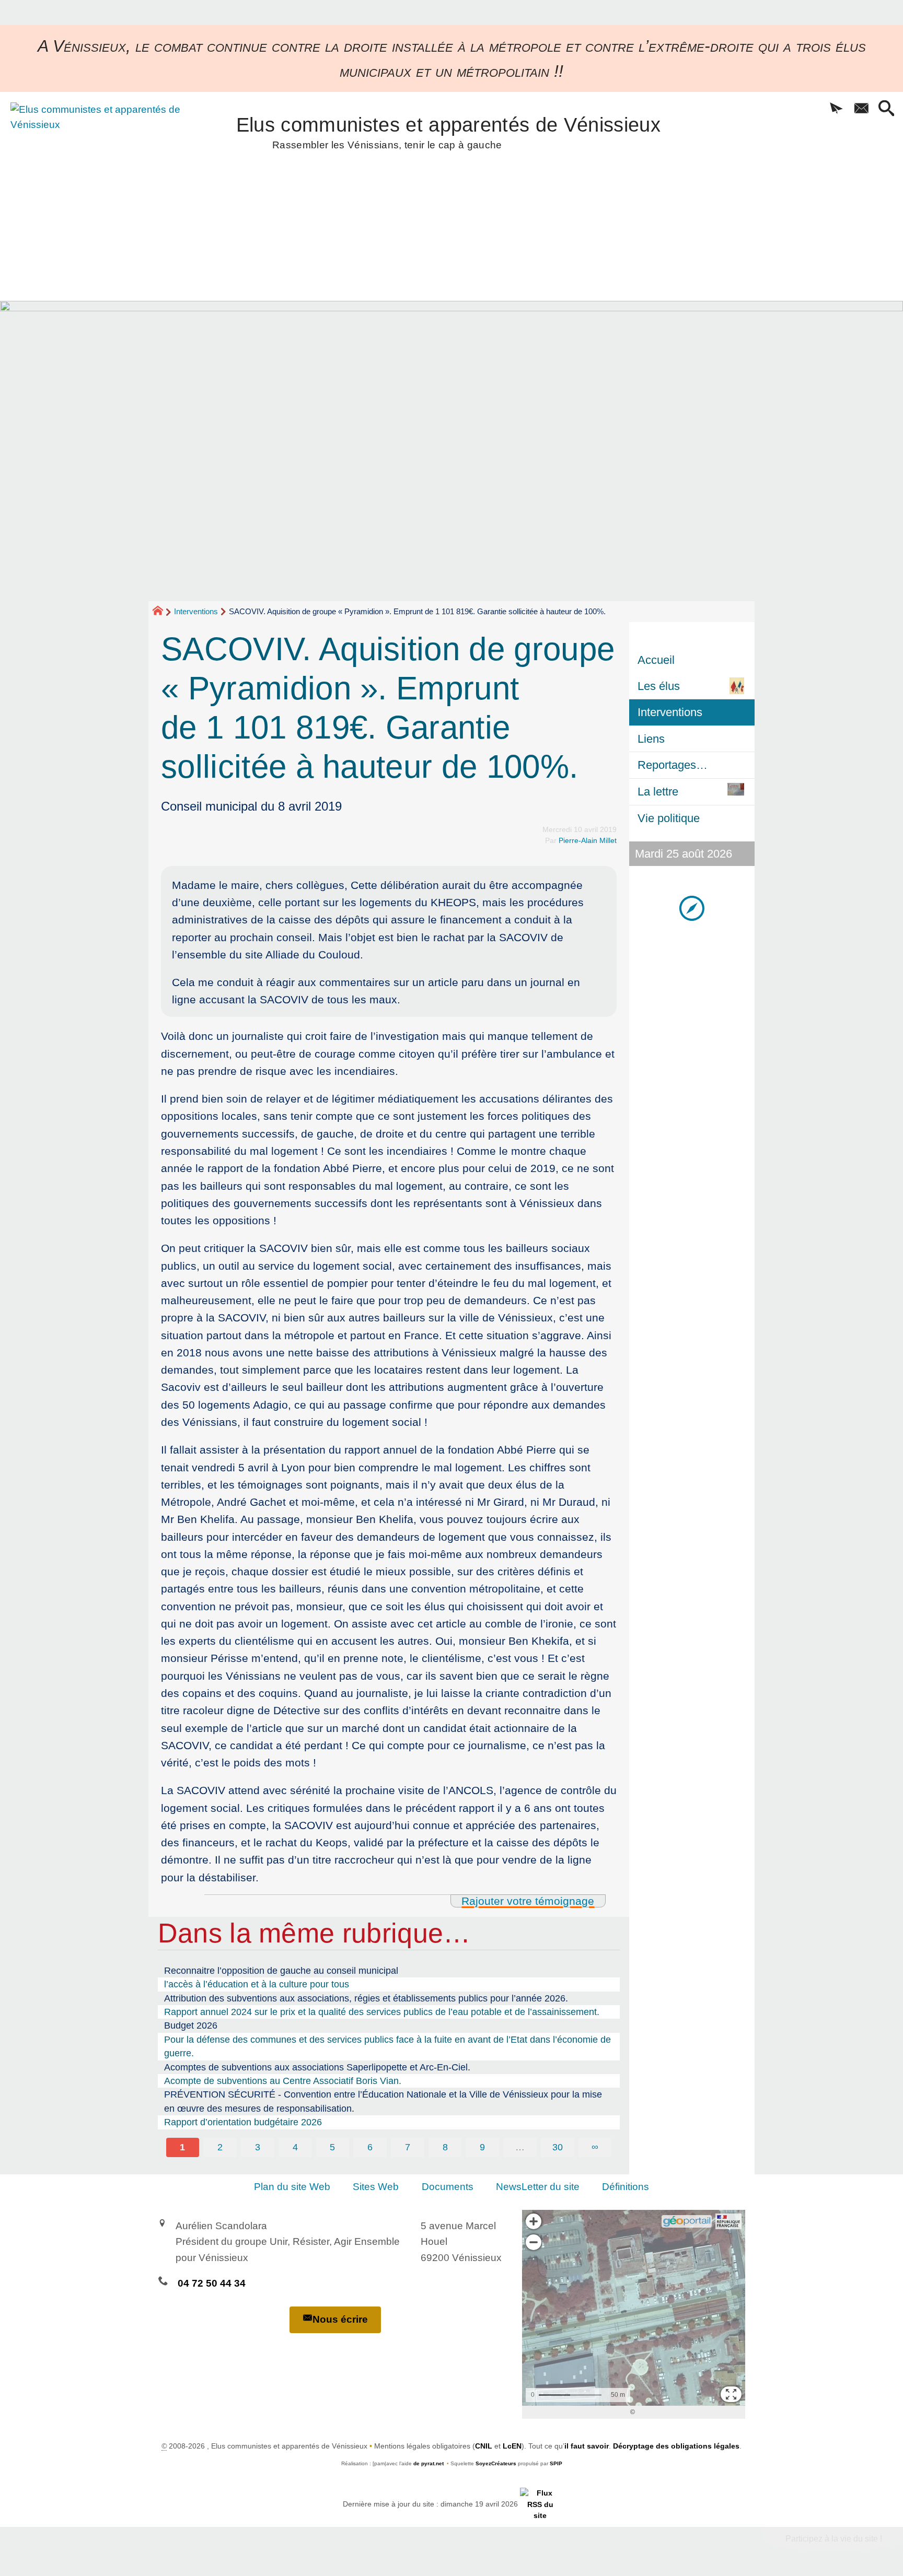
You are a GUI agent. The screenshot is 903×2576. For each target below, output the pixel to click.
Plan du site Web (292, 2187)
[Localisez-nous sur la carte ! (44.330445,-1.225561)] (692, 908)
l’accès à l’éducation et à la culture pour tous (257, 1984)
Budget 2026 (191, 2025)
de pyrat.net (429, 2463)
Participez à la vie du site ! (834, 2539)
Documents (448, 2187)
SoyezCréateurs (496, 2463)
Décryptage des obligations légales (676, 2446)
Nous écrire (340, 2319)
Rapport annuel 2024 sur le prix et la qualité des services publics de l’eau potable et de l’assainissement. (382, 2012)
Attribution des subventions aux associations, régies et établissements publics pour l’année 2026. (366, 1998)
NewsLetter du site (538, 2187)
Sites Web (376, 2187)
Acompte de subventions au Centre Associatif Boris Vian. (283, 2081)
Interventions (196, 611)
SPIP (556, 2463)
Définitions (626, 2187)
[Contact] (861, 109)
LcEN (512, 2446)
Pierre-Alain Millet (588, 840)
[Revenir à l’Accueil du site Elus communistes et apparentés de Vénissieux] (98, 159)
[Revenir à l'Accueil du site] (162, 612)
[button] (836, 109)
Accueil (656, 660)
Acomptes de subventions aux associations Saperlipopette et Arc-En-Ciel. (317, 2067)
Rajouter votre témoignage (528, 1901)
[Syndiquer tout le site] (540, 2504)
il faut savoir (587, 2446)
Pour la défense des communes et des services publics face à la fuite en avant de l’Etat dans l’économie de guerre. (387, 2046)
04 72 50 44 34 (212, 2283)
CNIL (484, 2446)
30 (558, 2147)
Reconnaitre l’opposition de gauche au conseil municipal (281, 1971)
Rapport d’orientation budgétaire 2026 (243, 2122)
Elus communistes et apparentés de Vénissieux (448, 131)
